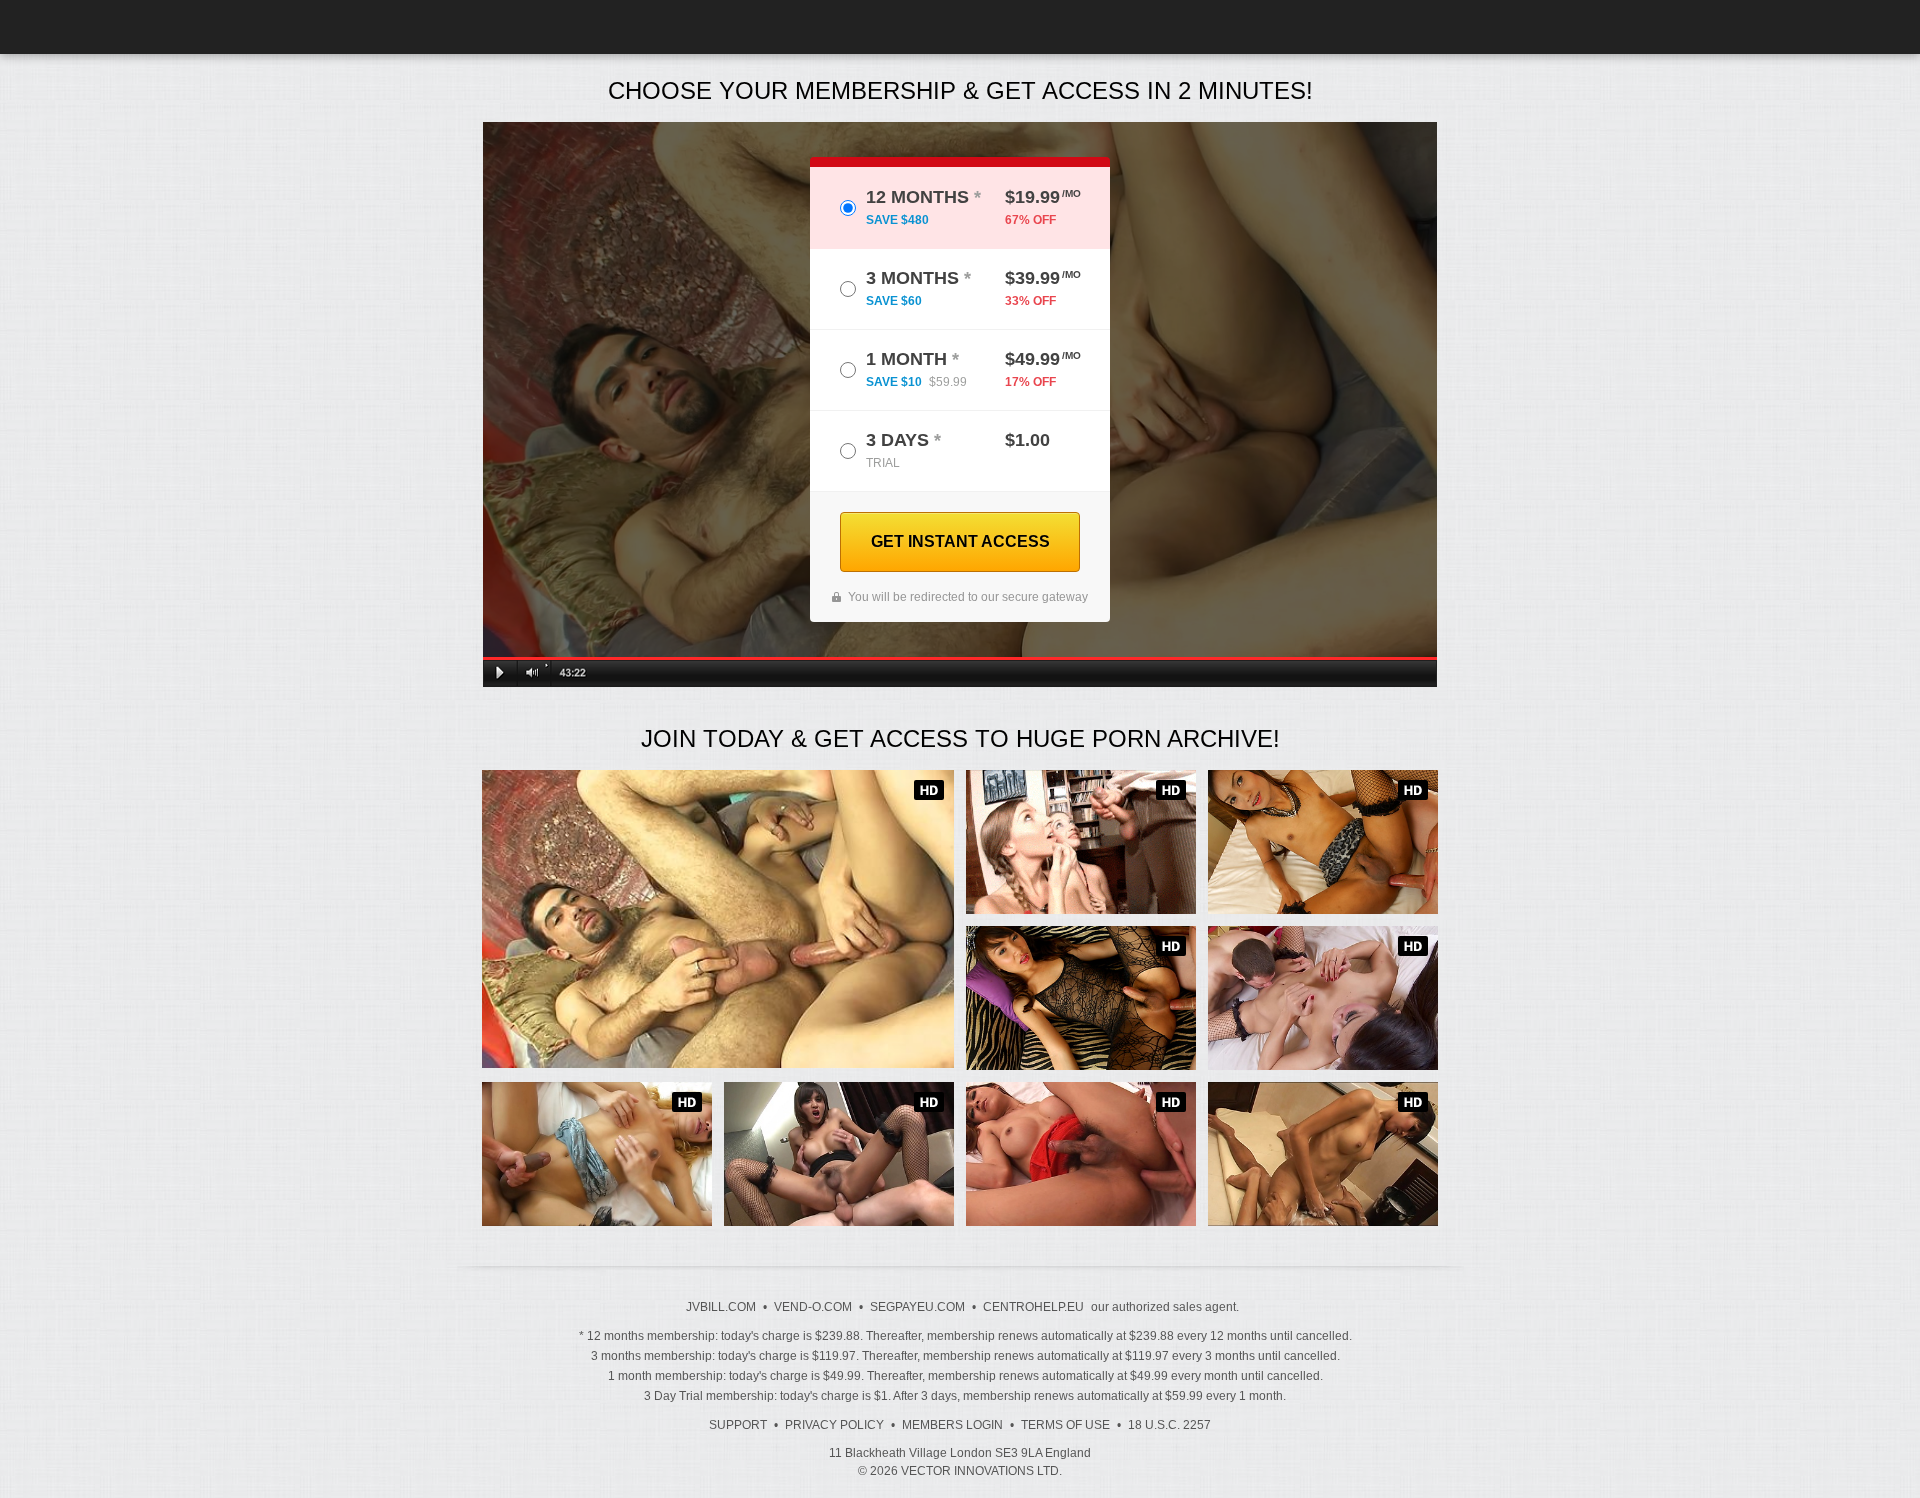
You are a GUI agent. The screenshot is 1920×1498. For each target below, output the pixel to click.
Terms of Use (1065, 1425)
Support (738, 1425)
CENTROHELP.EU (1033, 1307)
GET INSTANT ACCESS (960, 541)
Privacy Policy (834, 1425)
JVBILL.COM (721, 1307)
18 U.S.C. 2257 (1169, 1425)
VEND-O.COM (813, 1307)
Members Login (952, 1425)
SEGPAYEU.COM (917, 1307)
